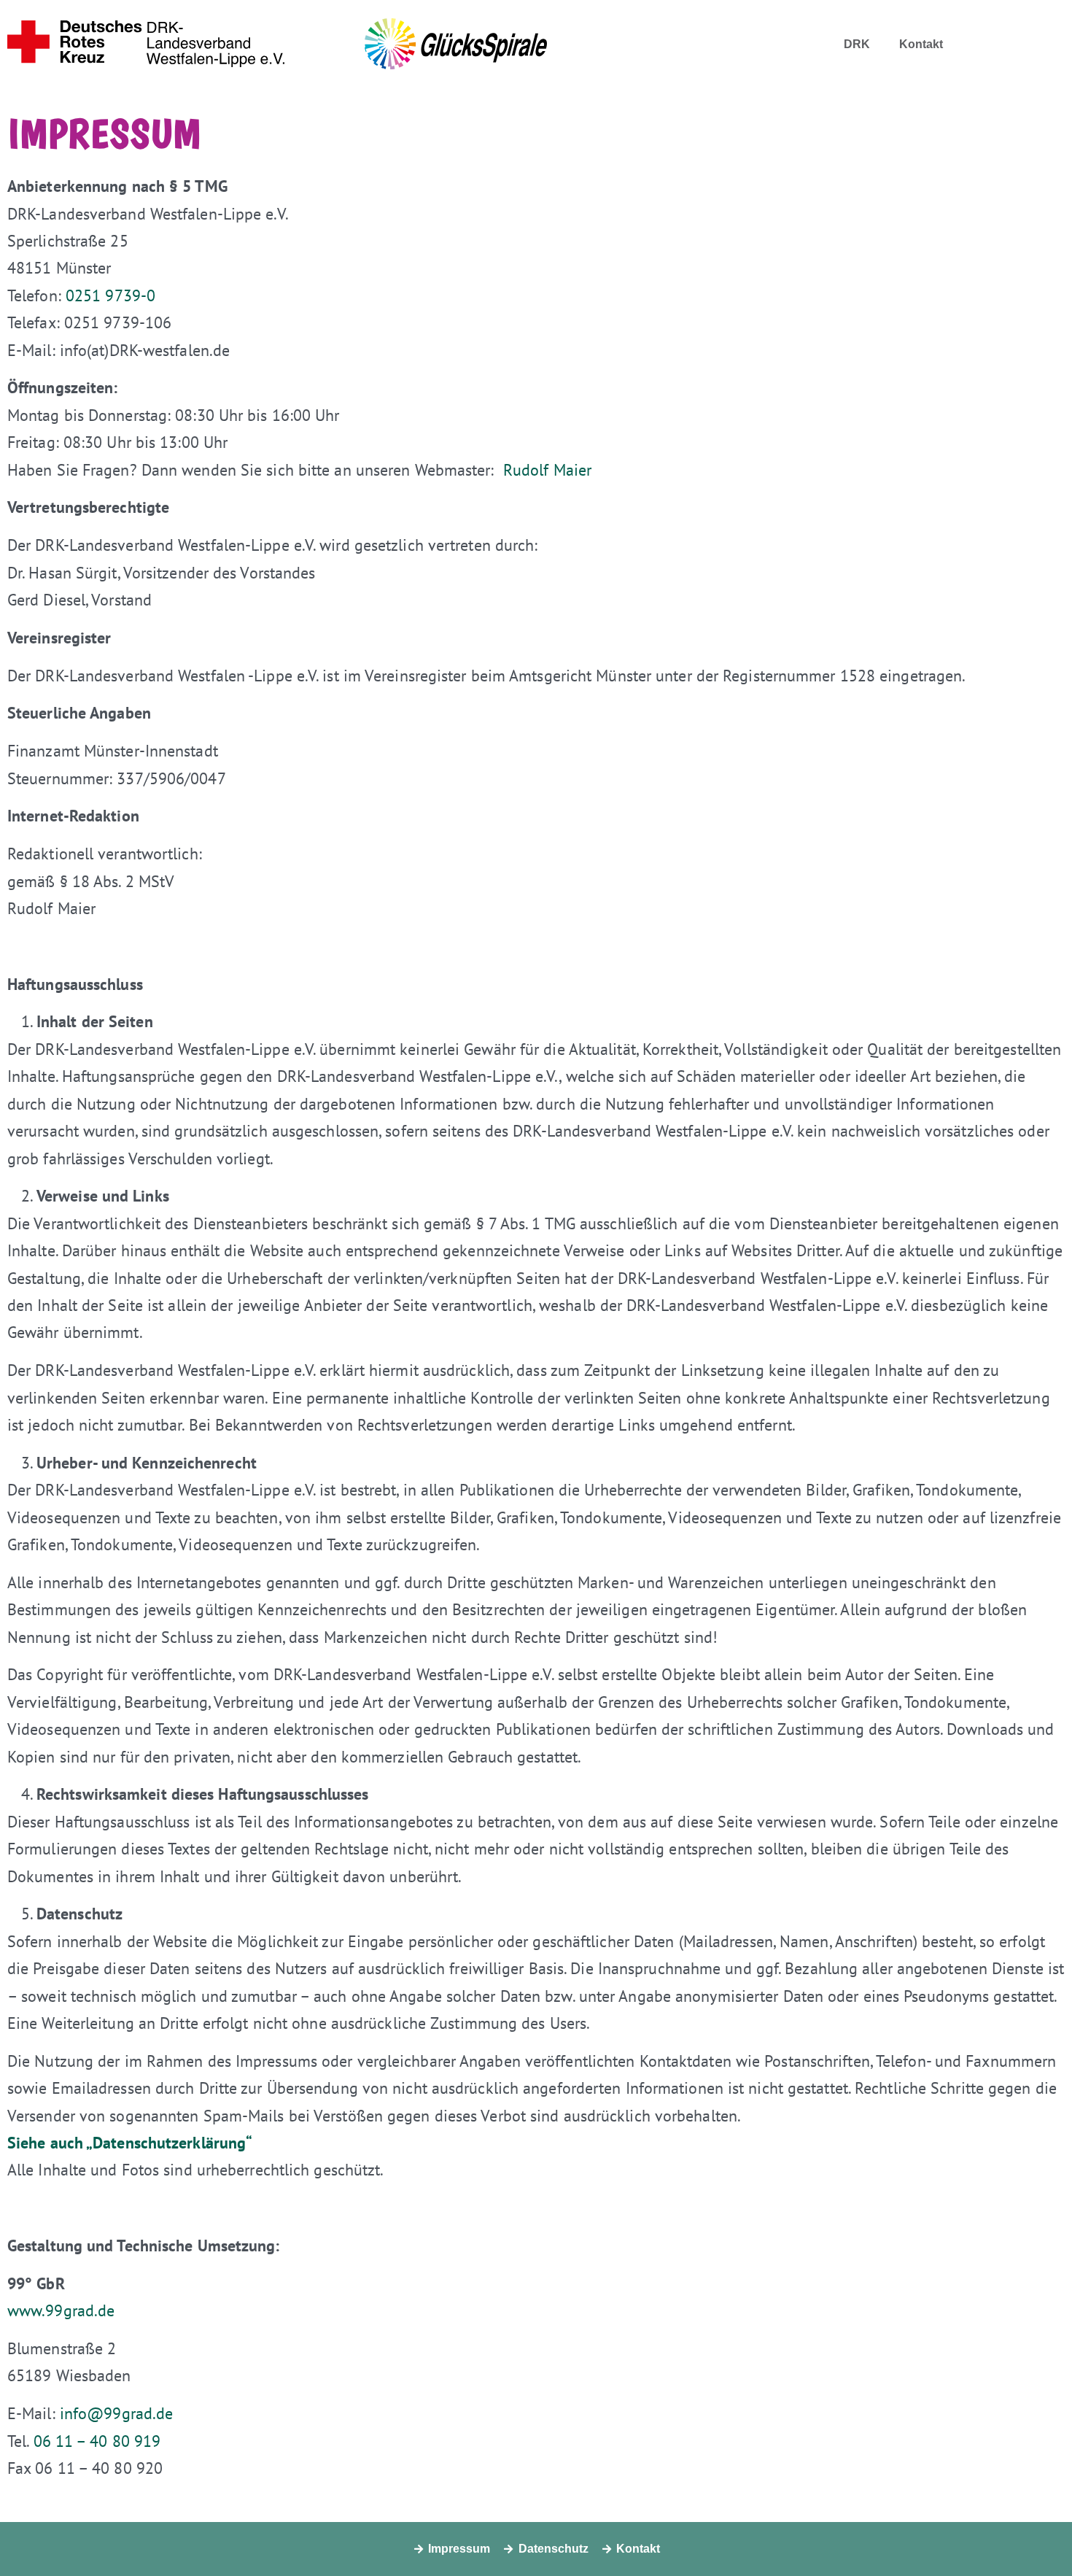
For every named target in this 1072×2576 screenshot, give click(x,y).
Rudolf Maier (547, 470)
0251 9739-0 (110, 295)
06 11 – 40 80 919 (97, 2441)
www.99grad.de (61, 2310)
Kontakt (921, 45)
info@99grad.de (116, 2413)
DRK (857, 45)
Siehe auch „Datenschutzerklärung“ (129, 2143)
